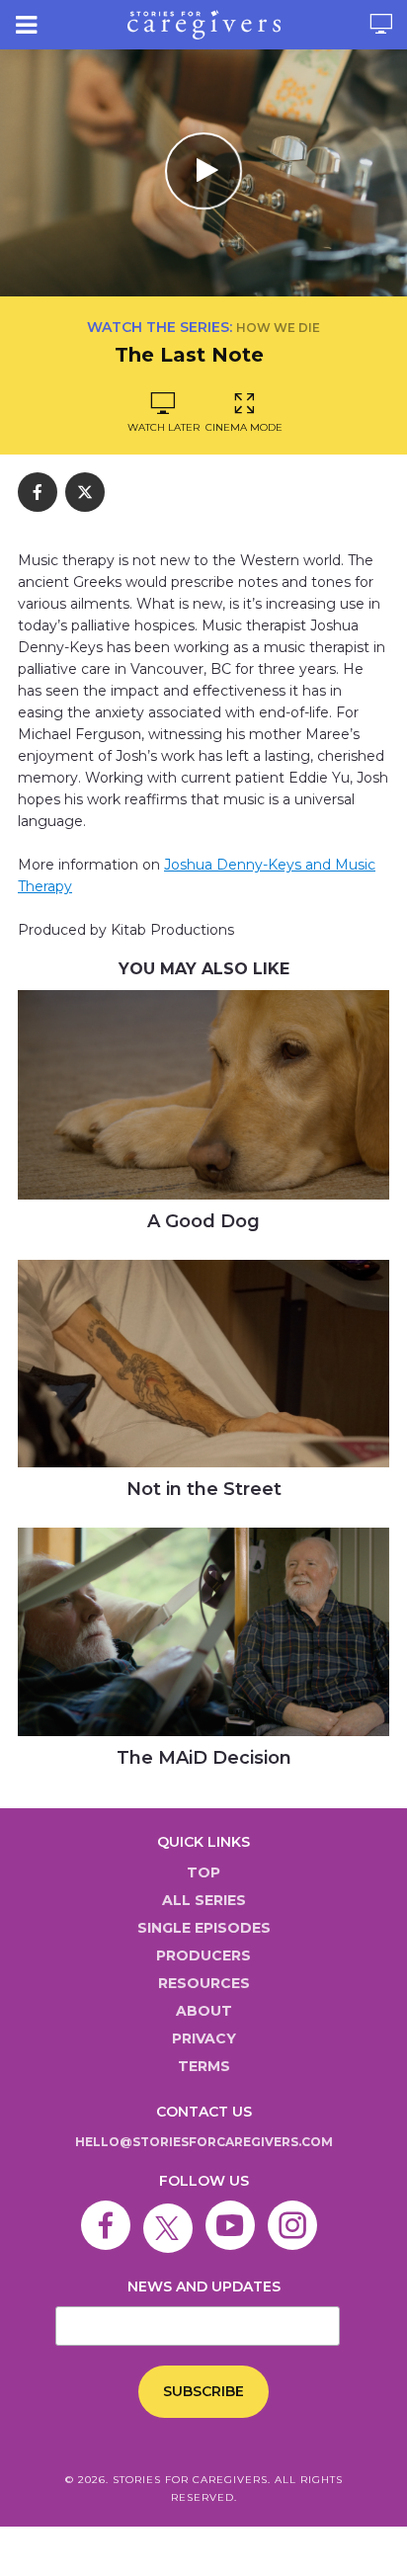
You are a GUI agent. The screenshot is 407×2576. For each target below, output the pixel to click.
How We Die (278, 328)
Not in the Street (204, 1489)
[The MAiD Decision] (203, 1632)
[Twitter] (173, 2211)
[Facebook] (111, 2211)
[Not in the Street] (203, 1364)
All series (204, 1900)
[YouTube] (235, 2211)
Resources (204, 1983)
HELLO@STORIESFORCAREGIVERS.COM (204, 2142)
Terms (204, 2066)
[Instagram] (297, 2211)
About (204, 2011)
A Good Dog (203, 1221)
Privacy (204, 2038)
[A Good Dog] (203, 1095)
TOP (203, 1872)
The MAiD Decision (204, 1758)
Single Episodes (204, 1928)
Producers (203, 1955)
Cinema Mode (244, 427)
